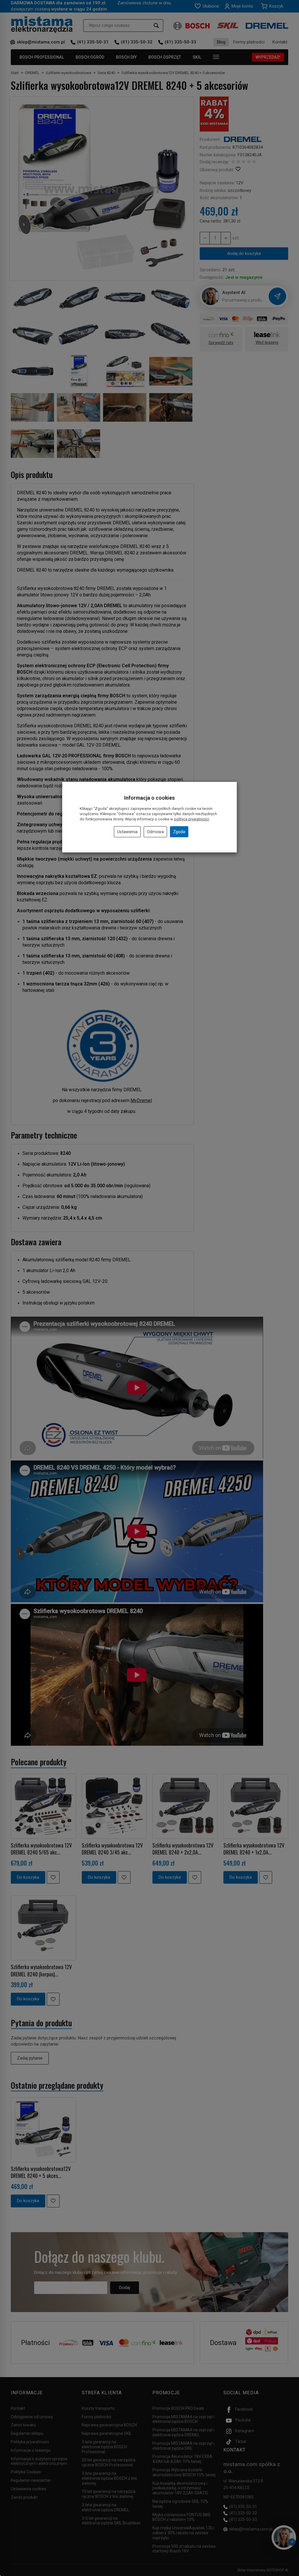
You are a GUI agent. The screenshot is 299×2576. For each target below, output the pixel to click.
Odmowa (155, 832)
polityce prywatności (192, 819)
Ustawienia (127, 832)
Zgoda (179, 832)
